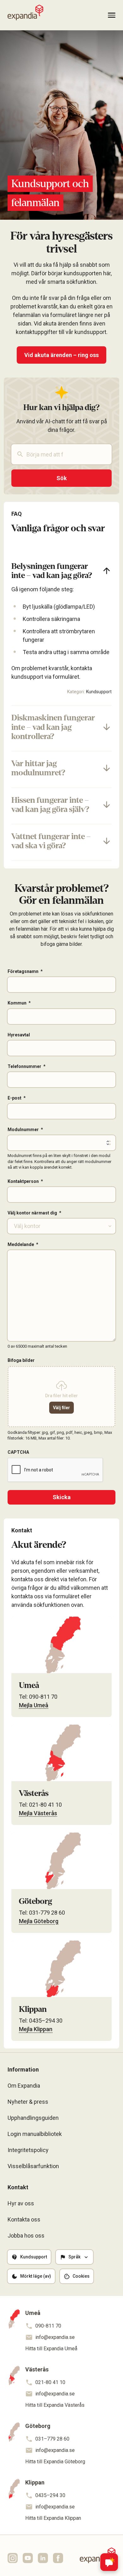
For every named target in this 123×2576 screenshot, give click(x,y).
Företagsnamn (23, 971)
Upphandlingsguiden (33, 2118)
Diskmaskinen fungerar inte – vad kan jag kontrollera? (53, 727)
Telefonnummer (24, 1066)
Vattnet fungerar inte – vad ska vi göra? (51, 841)
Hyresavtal (19, 1035)
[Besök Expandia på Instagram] (13, 2558)
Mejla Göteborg (39, 1921)
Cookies (81, 2276)
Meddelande (21, 1244)
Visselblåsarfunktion (33, 2166)
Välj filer (61, 1408)
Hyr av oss (21, 2203)
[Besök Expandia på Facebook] (58, 2558)
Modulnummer (23, 1130)
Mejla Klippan (36, 2029)
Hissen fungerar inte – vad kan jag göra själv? (50, 805)
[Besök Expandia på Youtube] (28, 2558)
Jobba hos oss (26, 2236)
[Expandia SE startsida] (25, 13)
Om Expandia (24, 2086)
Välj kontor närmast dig (32, 1213)
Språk (74, 2257)
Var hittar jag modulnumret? (38, 768)
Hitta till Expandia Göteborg (55, 2462)
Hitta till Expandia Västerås (55, 2405)
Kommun (17, 1003)
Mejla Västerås (38, 1813)
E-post (15, 1098)
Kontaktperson (23, 1181)
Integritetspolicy (28, 2150)
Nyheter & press (28, 2102)
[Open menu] (112, 15)
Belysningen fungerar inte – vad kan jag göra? (52, 571)
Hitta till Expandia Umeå (51, 2349)
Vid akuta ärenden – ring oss (61, 355)
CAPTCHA (18, 1452)
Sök (62, 478)
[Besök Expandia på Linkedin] (43, 2558)
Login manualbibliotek (35, 2134)
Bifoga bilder (21, 1360)
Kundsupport (99, 692)
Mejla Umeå (34, 1705)
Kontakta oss (24, 2219)
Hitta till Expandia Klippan (53, 2518)
